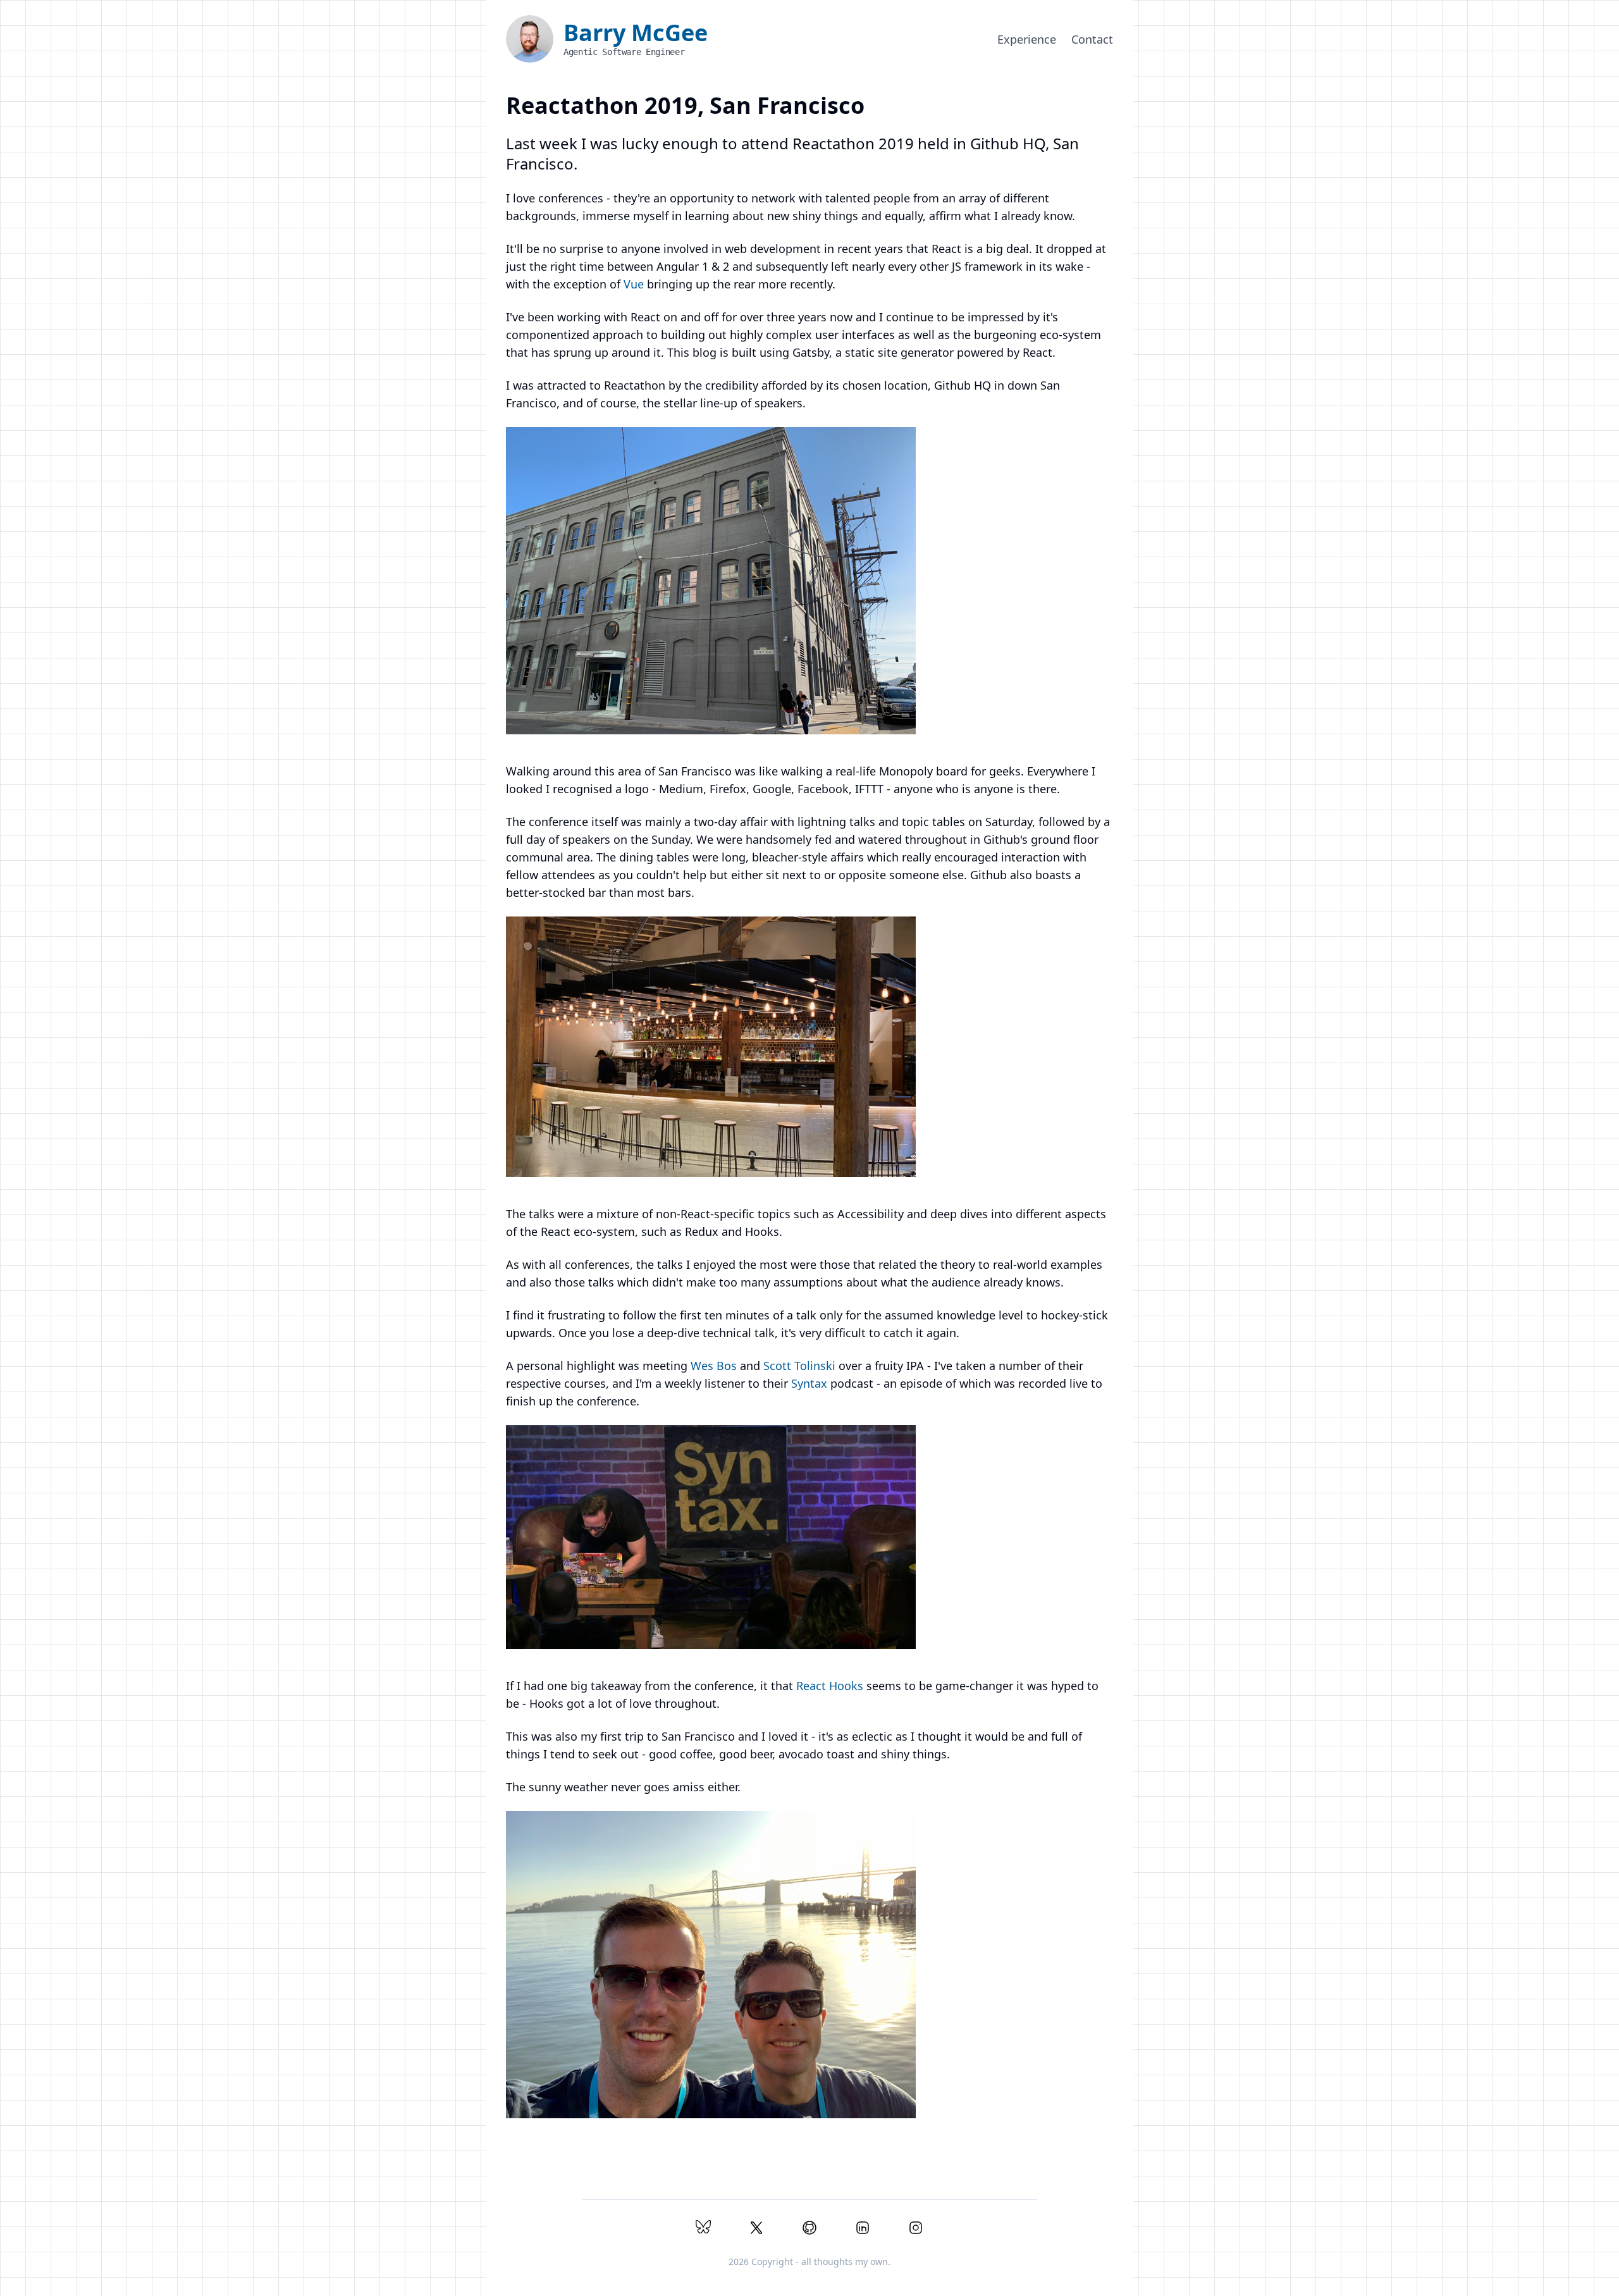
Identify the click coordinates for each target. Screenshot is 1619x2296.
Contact (1092, 39)
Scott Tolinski (799, 1366)
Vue (634, 284)
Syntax (809, 1383)
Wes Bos (714, 1366)
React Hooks (830, 1686)
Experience (1027, 39)
